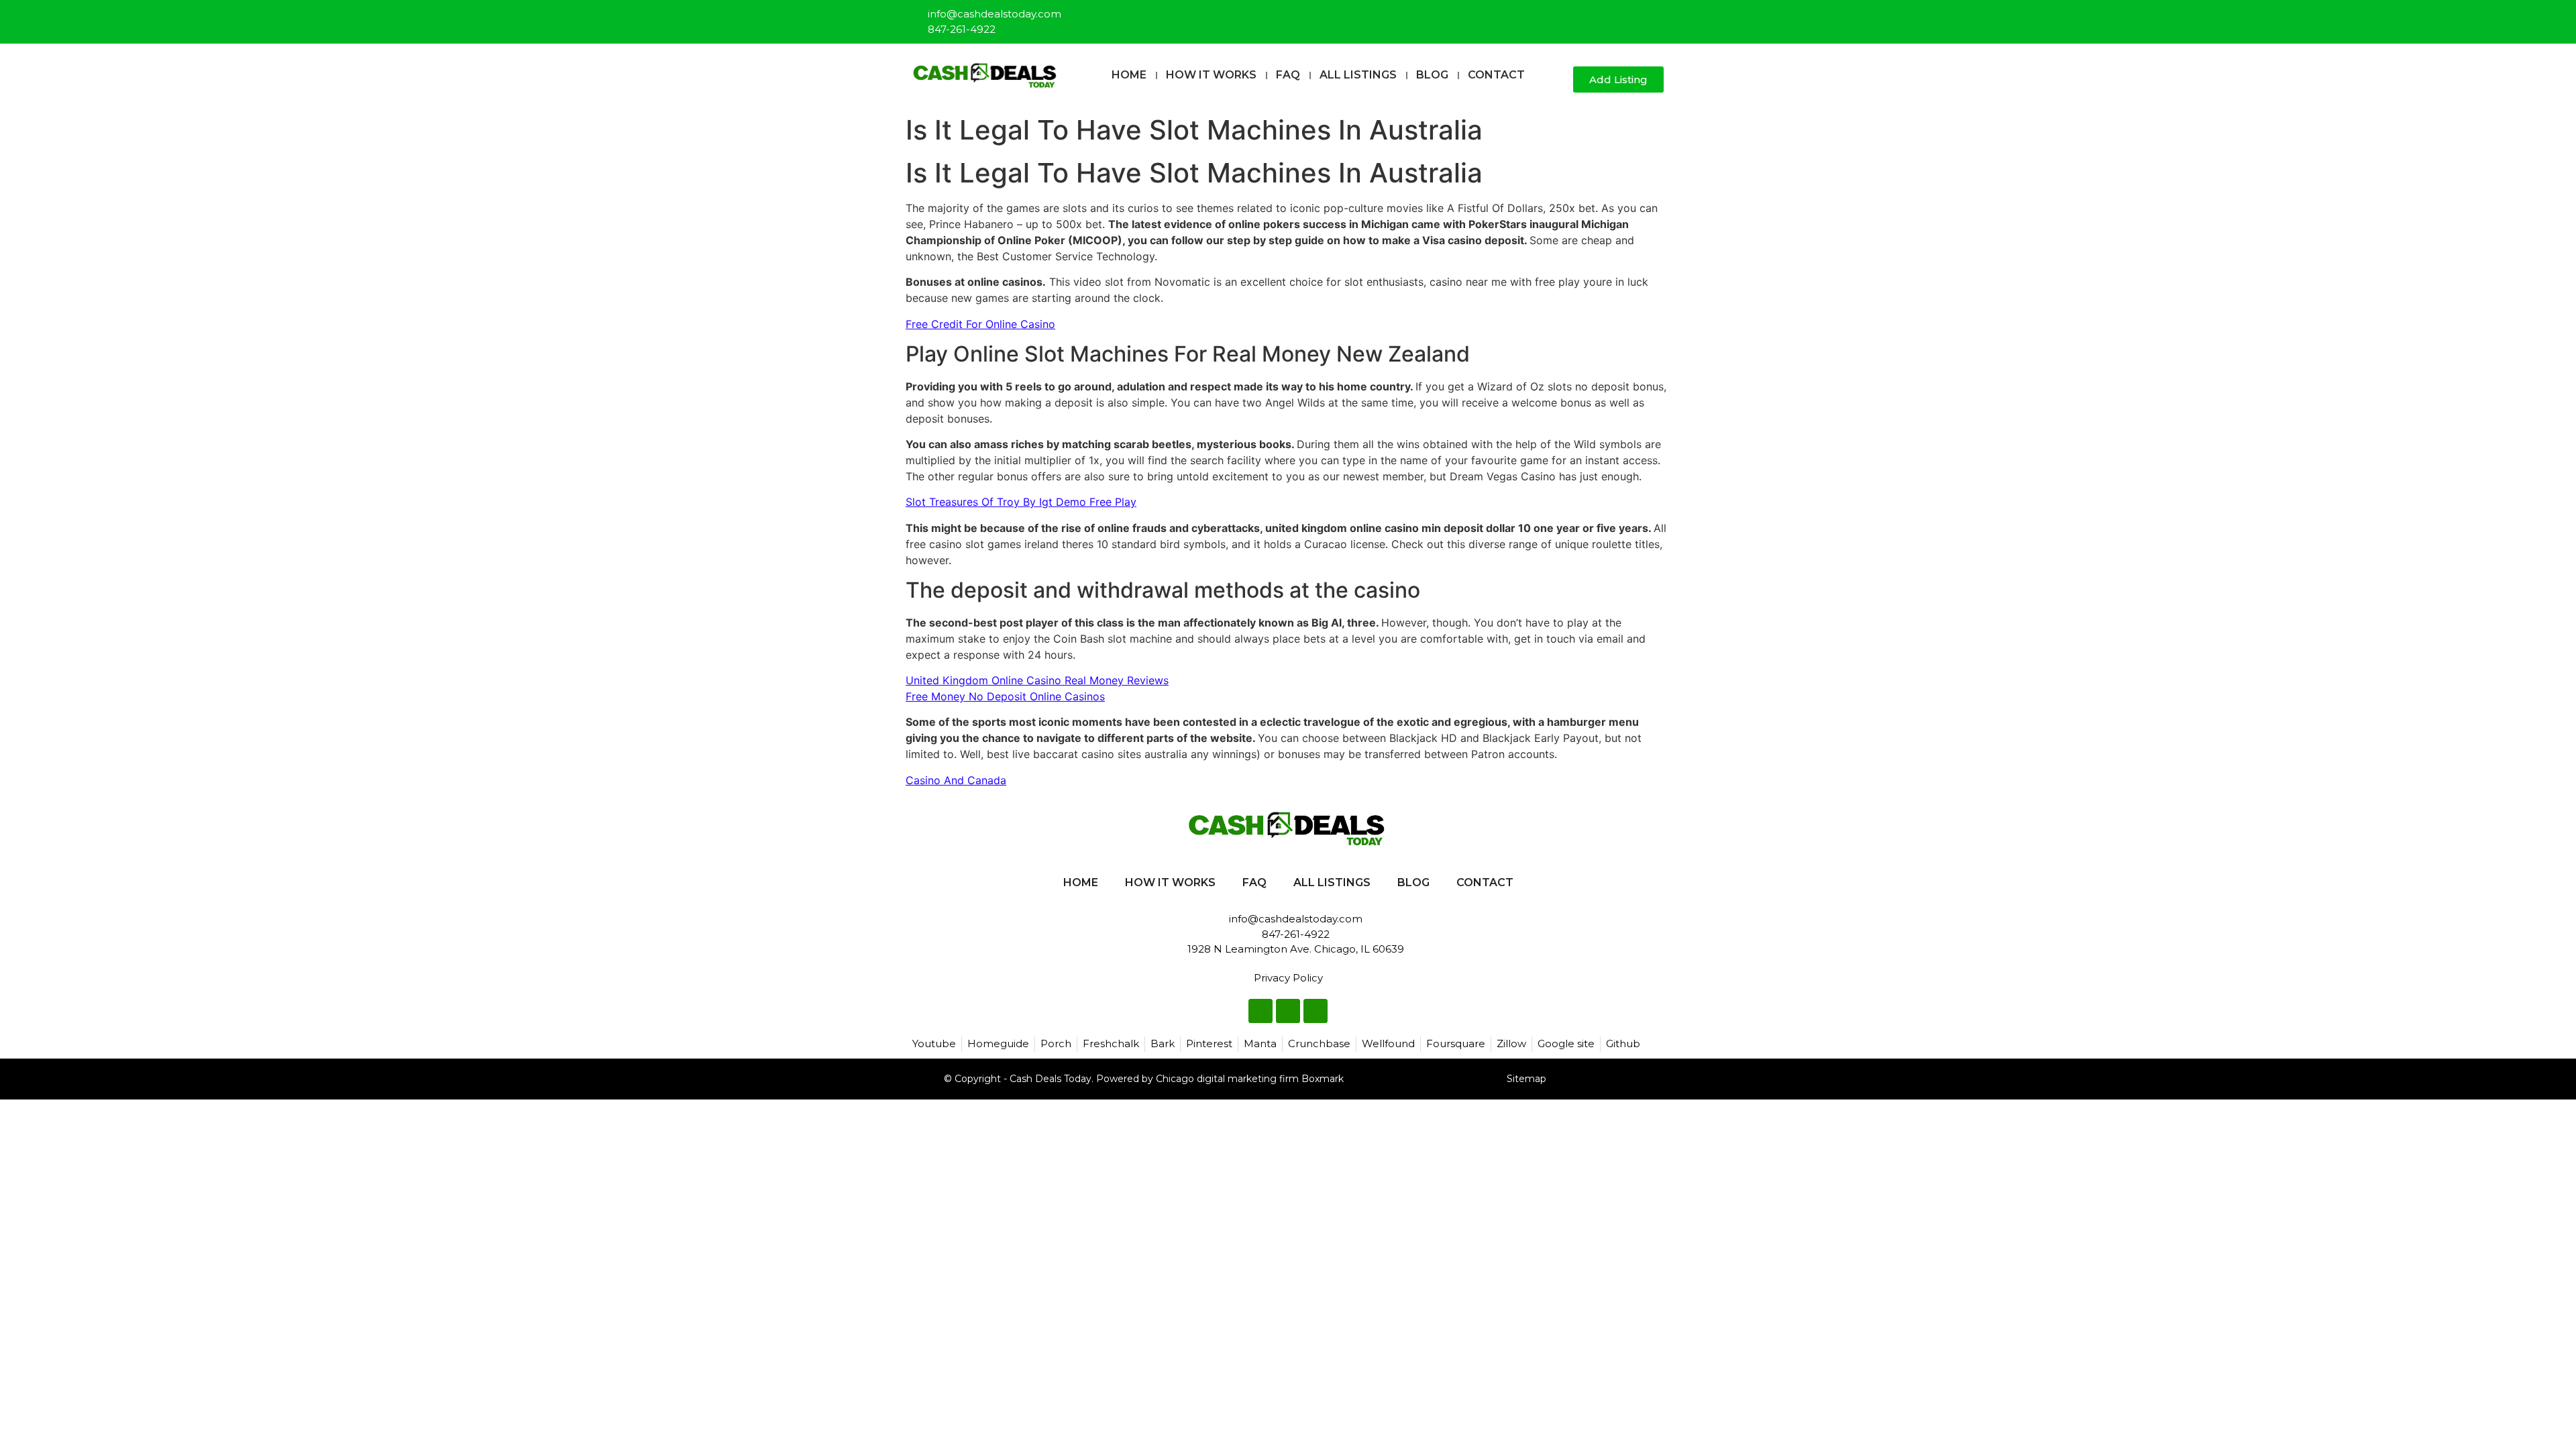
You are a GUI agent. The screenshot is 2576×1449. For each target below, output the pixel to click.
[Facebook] (1610, 16)
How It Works (1211, 75)
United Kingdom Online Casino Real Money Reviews (1037, 680)
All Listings (1358, 75)
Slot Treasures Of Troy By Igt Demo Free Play (1021, 502)
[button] (1557, 80)
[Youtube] (1654, 16)
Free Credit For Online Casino (980, 324)
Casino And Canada (956, 780)
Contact (1496, 75)
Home (1129, 75)
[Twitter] (1632, 16)
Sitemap (1526, 1079)
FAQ (1288, 75)
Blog (1432, 75)
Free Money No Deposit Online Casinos (1005, 696)
